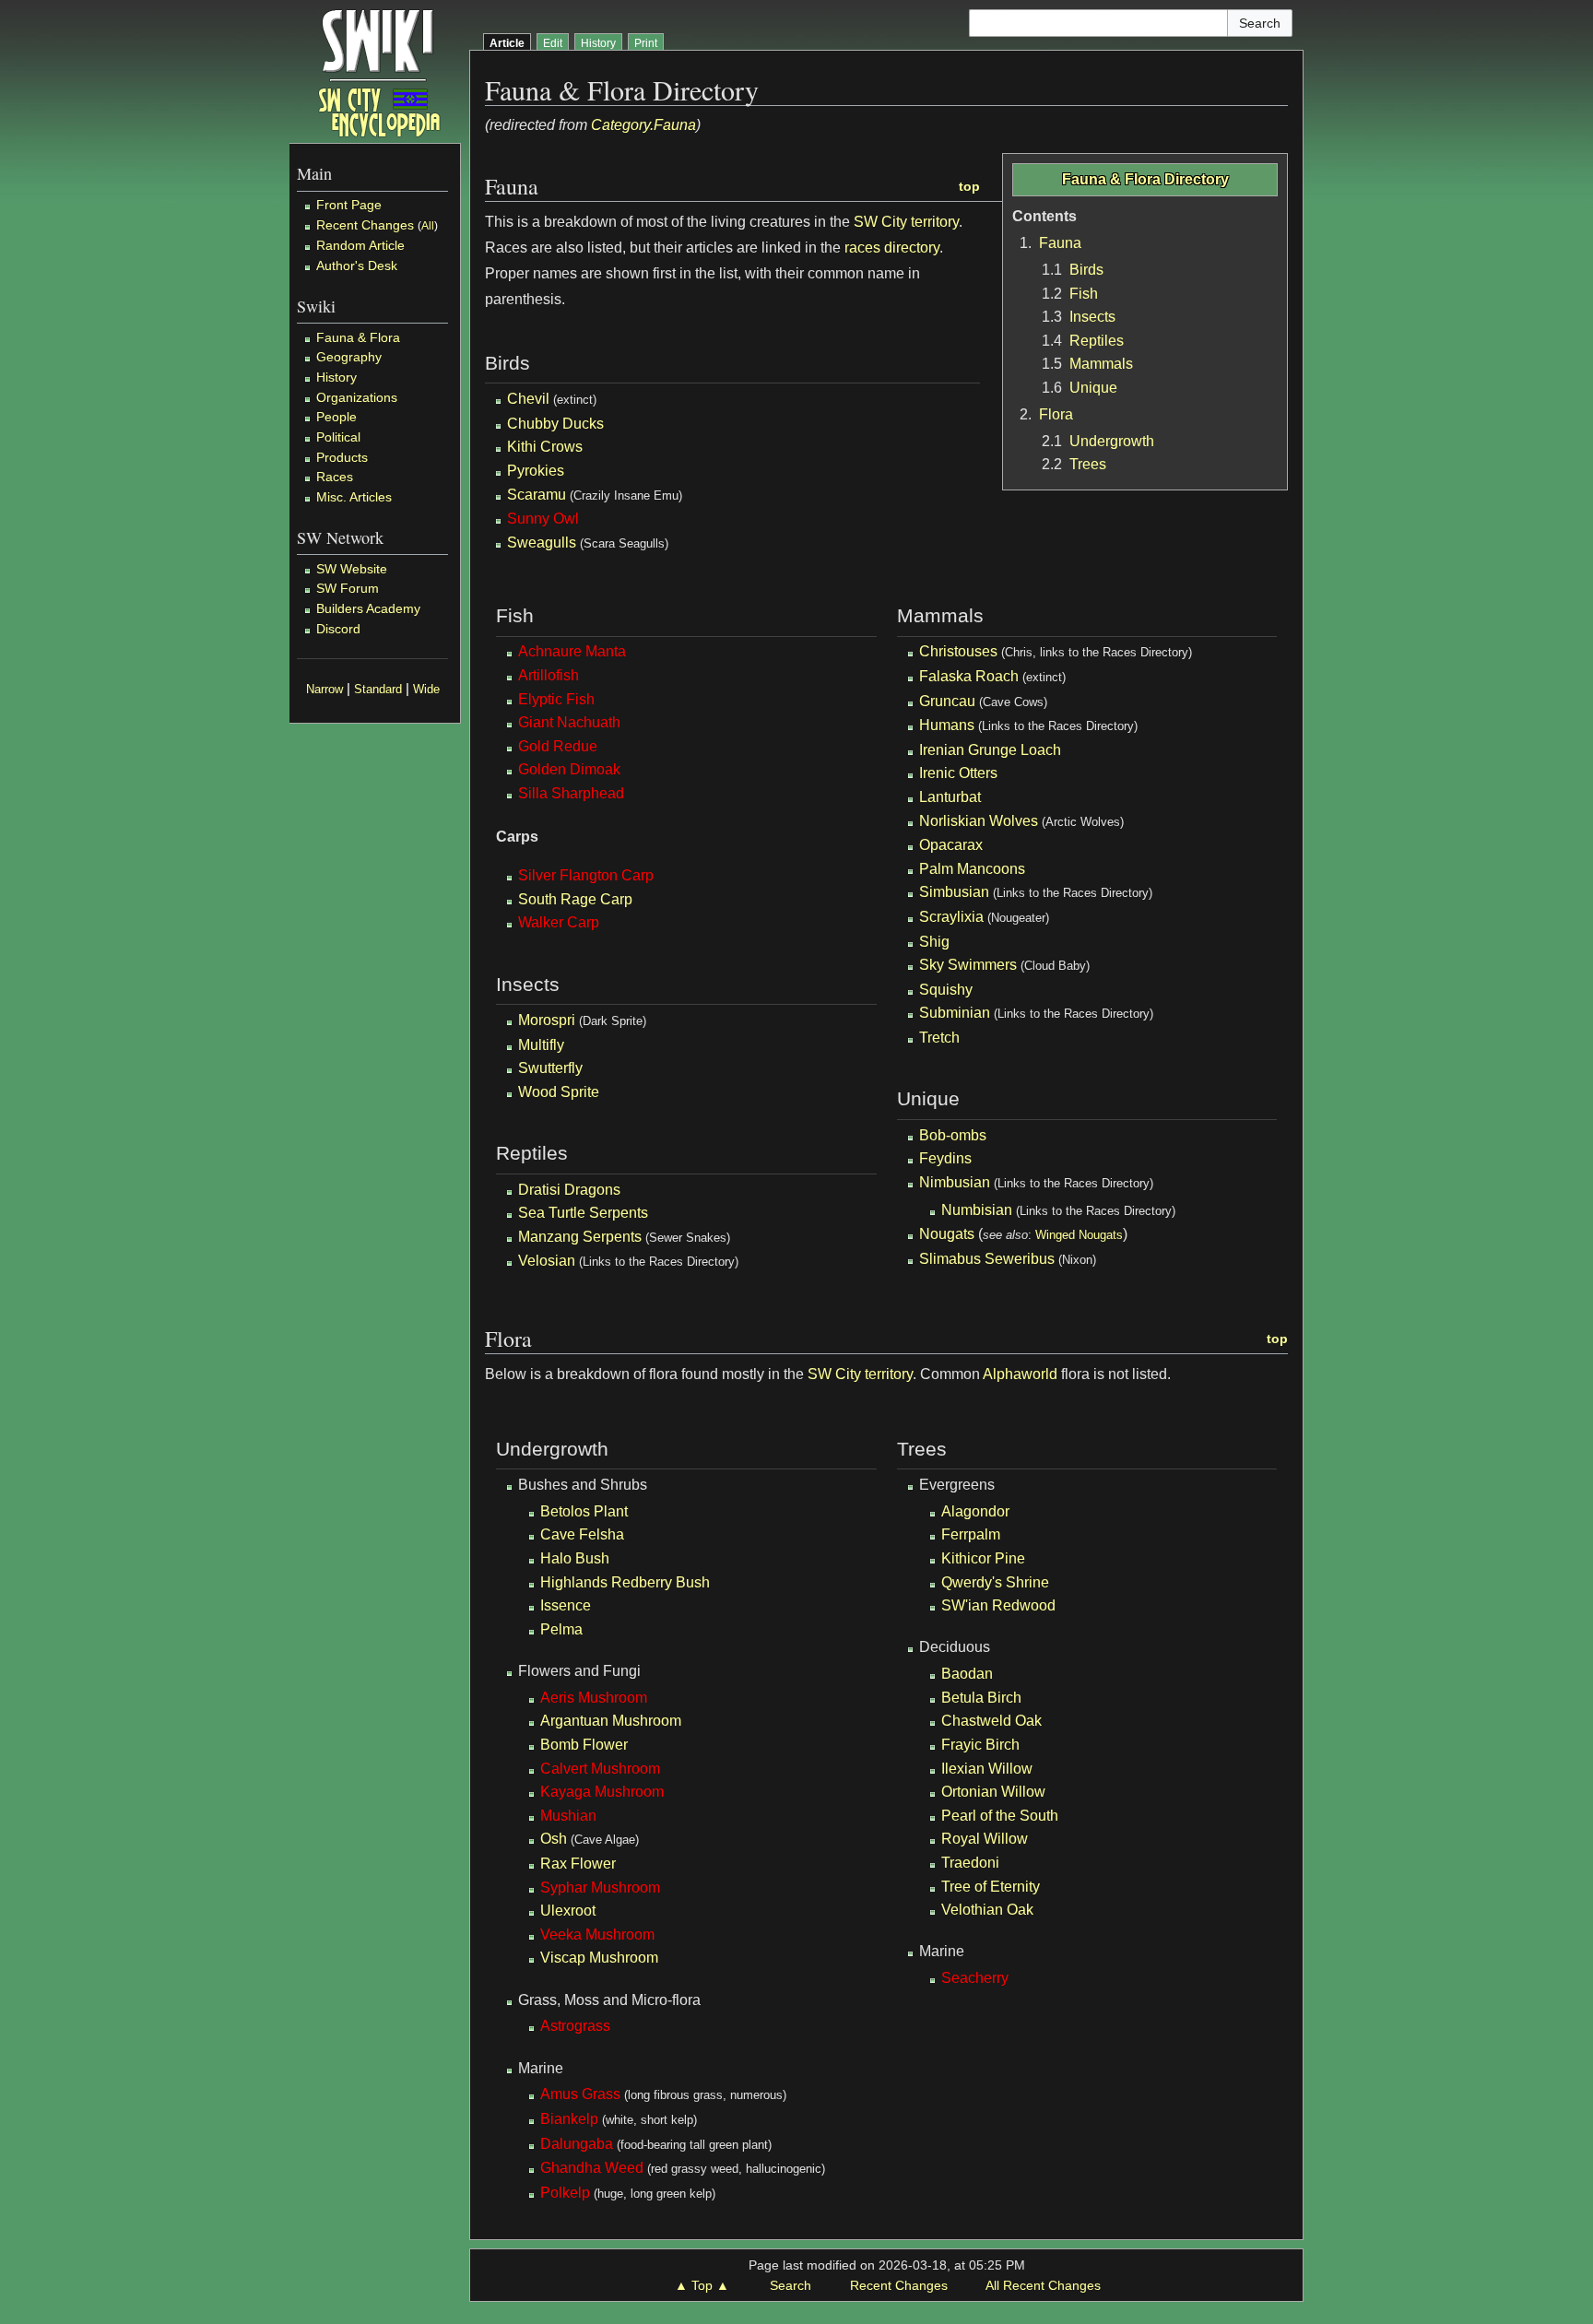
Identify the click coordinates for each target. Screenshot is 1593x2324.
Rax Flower (578, 1864)
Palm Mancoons (972, 869)
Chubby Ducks (555, 424)
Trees (1088, 464)
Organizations (357, 397)
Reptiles (1097, 341)
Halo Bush (575, 1558)
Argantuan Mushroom (611, 1721)
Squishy (946, 990)
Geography (349, 357)
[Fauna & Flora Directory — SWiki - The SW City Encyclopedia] (379, 71)
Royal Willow (985, 1839)
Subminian (955, 1013)
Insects (1092, 317)
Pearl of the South (1000, 1816)
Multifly (541, 1045)
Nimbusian (955, 1182)
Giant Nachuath (569, 722)
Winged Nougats (1079, 1235)
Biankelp (569, 2119)
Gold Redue (558, 746)
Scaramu (537, 495)
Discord (338, 629)
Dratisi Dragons (569, 1190)
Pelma (561, 1629)
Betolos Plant (584, 1511)
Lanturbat (950, 797)
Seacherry (975, 1978)
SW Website (352, 569)
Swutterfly (550, 1068)
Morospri (547, 1020)
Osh (554, 1839)
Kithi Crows (545, 447)
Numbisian (977, 1210)
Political (338, 437)
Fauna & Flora (358, 337)
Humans (947, 725)
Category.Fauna (643, 125)
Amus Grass (580, 2094)
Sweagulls (542, 543)
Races (335, 477)
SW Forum (348, 588)
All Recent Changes (1043, 2285)
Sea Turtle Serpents (583, 1213)
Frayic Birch (980, 1745)
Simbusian (954, 892)
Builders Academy (368, 608)
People (336, 417)
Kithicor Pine (983, 1558)
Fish (1084, 294)
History (336, 377)
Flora (1056, 414)
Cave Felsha (582, 1534)
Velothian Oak (987, 1910)
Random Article (360, 245)
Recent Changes (365, 225)
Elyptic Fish (556, 699)
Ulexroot (568, 1911)
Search (791, 2285)
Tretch (939, 1038)
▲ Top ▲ (702, 2285)
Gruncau (947, 701)
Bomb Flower (584, 1745)
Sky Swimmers (968, 965)
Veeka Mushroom (597, 1935)
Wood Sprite (559, 1092)
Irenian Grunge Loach (990, 750)
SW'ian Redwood (998, 1605)
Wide (426, 690)
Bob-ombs (953, 1135)
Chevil (528, 399)
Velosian (547, 1261)
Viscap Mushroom (599, 1958)
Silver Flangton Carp (586, 875)
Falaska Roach (969, 676)
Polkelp (565, 2193)
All (428, 226)
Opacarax (951, 845)
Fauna (1060, 243)
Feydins (945, 1158)
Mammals (1101, 364)
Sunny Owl (543, 519)
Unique (1093, 388)
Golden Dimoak (569, 769)
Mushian (568, 1816)
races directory (892, 248)
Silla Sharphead (571, 793)
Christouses (958, 651)
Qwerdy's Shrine (995, 1582)
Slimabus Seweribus (987, 1259)
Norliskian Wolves (979, 821)
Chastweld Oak (991, 1721)
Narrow (324, 690)
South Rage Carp (575, 899)
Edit (553, 43)
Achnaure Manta (572, 651)
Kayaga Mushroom (602, 1792)
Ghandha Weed (592, 2168)
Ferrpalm (971, 1534)
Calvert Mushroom (600, 1769)
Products (342, 457)
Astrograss (575, 2026)
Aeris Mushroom (594, 1698)
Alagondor (975, 1511)
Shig (934, 942)
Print (646, 43)
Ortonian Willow (993, 1792)
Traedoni (970, 1863)
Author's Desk (357, 265)
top (969, 186)
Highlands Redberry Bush (625, 1582)
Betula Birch (981, 1698)
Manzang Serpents (580, 1237)
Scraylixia (951, 917)
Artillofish (549, 675)
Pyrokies (536, 471)
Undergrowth (1112, 441)
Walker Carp (559, 922)
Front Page (349, 205)
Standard (378, 690)
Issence (566, 1605)
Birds (1086, 270)
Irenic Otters (958, 773)
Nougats (947, 1234)
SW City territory (906, 222)
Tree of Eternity (991, 1887)
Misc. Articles (354, 497)
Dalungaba (577, 2144)
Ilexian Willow (987, 1769)
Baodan (967, 1674)
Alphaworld (1020, 1374)
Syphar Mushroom (600, 1888)
